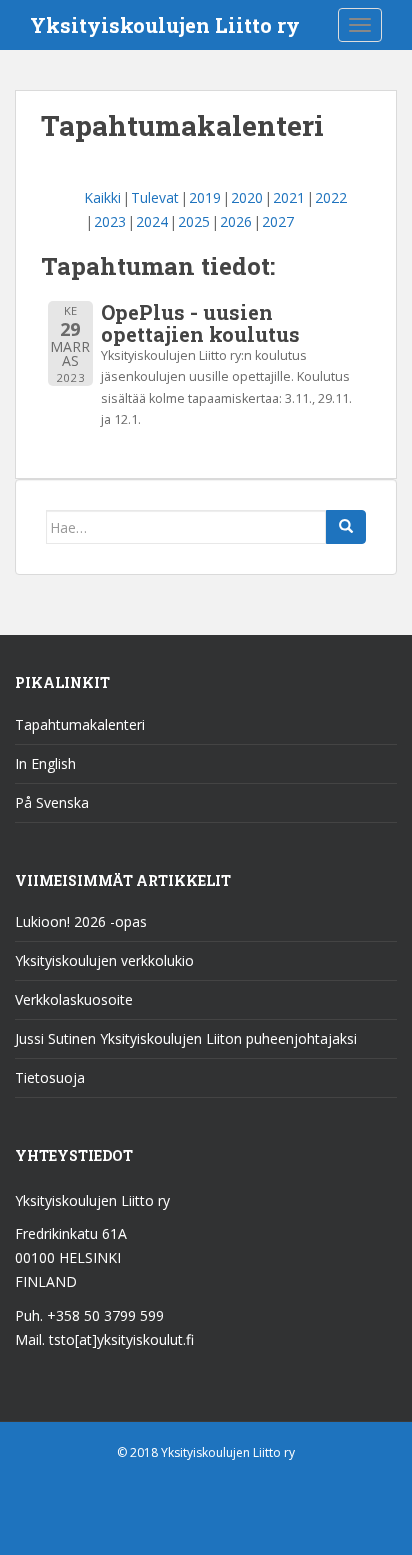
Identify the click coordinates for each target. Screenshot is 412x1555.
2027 (278, 221)
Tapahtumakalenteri (80, 724)
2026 (236, 221)
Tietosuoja (50, 1077)
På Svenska (52, 802)
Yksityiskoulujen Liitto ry (165, 25)
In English (45, 763)
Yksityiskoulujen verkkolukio (104, 960)
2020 (247, 197)
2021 (289, 197)
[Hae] (346, 527)
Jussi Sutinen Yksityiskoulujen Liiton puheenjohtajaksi (186, 1038)
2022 (331, 197)
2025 (194, 221)
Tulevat (155, 197)
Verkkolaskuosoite (74, 999)
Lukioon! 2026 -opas (81, 921)
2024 (152, 221)
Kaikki (102, 197)
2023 (110, 221)
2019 (205, 197)
